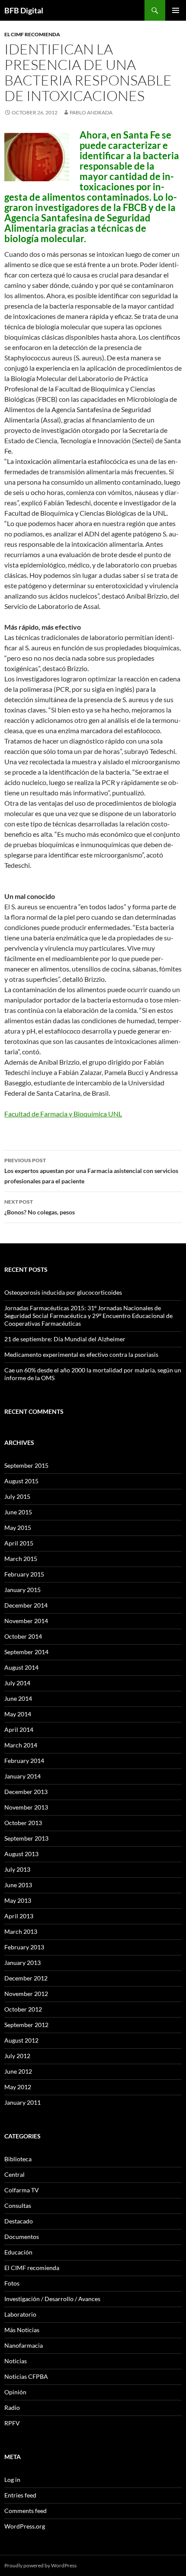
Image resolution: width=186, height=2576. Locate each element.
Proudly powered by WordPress (40, 2565)
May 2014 (18, 1714)
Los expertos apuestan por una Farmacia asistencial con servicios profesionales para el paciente (91, 1171)
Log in (12, 2480)
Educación (18, 2252)
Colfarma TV (22, 2190)
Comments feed (26, 2511)
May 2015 (18, 1528)
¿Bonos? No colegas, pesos (40, 1207)
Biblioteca (18, 2159)
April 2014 (19, 1729)
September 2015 (26, 1465)
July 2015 (17, 1496)
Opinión (15, 2392)
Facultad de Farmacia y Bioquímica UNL (63, 1114)
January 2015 (22, 1590)
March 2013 (21, 1931)
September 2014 (26, 1652)
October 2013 (23, 1823)
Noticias (16, 2361)
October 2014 (23, 1636)
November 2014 (26, 1621)
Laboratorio (20, 2314)
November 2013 (26, 1807)
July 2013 (17, 1869)
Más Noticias (22, 2330)
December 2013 (26, 1792)
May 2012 (18, 2087)
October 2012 (23, 2009)
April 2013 (19, 1916)
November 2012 (26, 1994)
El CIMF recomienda (32, 34)
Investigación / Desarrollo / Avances (52, 2299)
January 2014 (22, 1776)
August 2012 (21, 2040)
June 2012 (18, 2071)
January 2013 (22, 1963)
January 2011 (22, 2102)
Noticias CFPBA (26, 2376)
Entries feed (20, 2495)
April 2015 (19, 1543)
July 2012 (17, 2056)
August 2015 (21, 1481)
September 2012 (26, 2025)
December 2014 (26, 1605)
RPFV (12, 2423)
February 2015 (24, 1574)
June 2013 (18, 1885)
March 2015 (21, 1559)
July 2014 (17, 1683)
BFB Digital (24, 10)
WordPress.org (25, 2526)
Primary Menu (176, 10)
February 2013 (24, 1947)
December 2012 (26, 1978)
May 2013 (18, 1900)
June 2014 (18, 1698)
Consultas (18, 2206)
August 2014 (21, 1667)
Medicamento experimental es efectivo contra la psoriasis (81, 1354)
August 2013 (21, 1854)
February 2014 (24, 1761)
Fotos (12, 2283)
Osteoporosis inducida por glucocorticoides (63, 1292)
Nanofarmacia (24, 2345)
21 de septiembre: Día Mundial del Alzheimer (65, 1339)
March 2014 (21, 1745)
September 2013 (26, 1838)
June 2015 (18, 1512)
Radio (12, 2407)
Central (14, 2174)
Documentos (22, 2237)
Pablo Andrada (91, 112)
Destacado (19, 2221)
